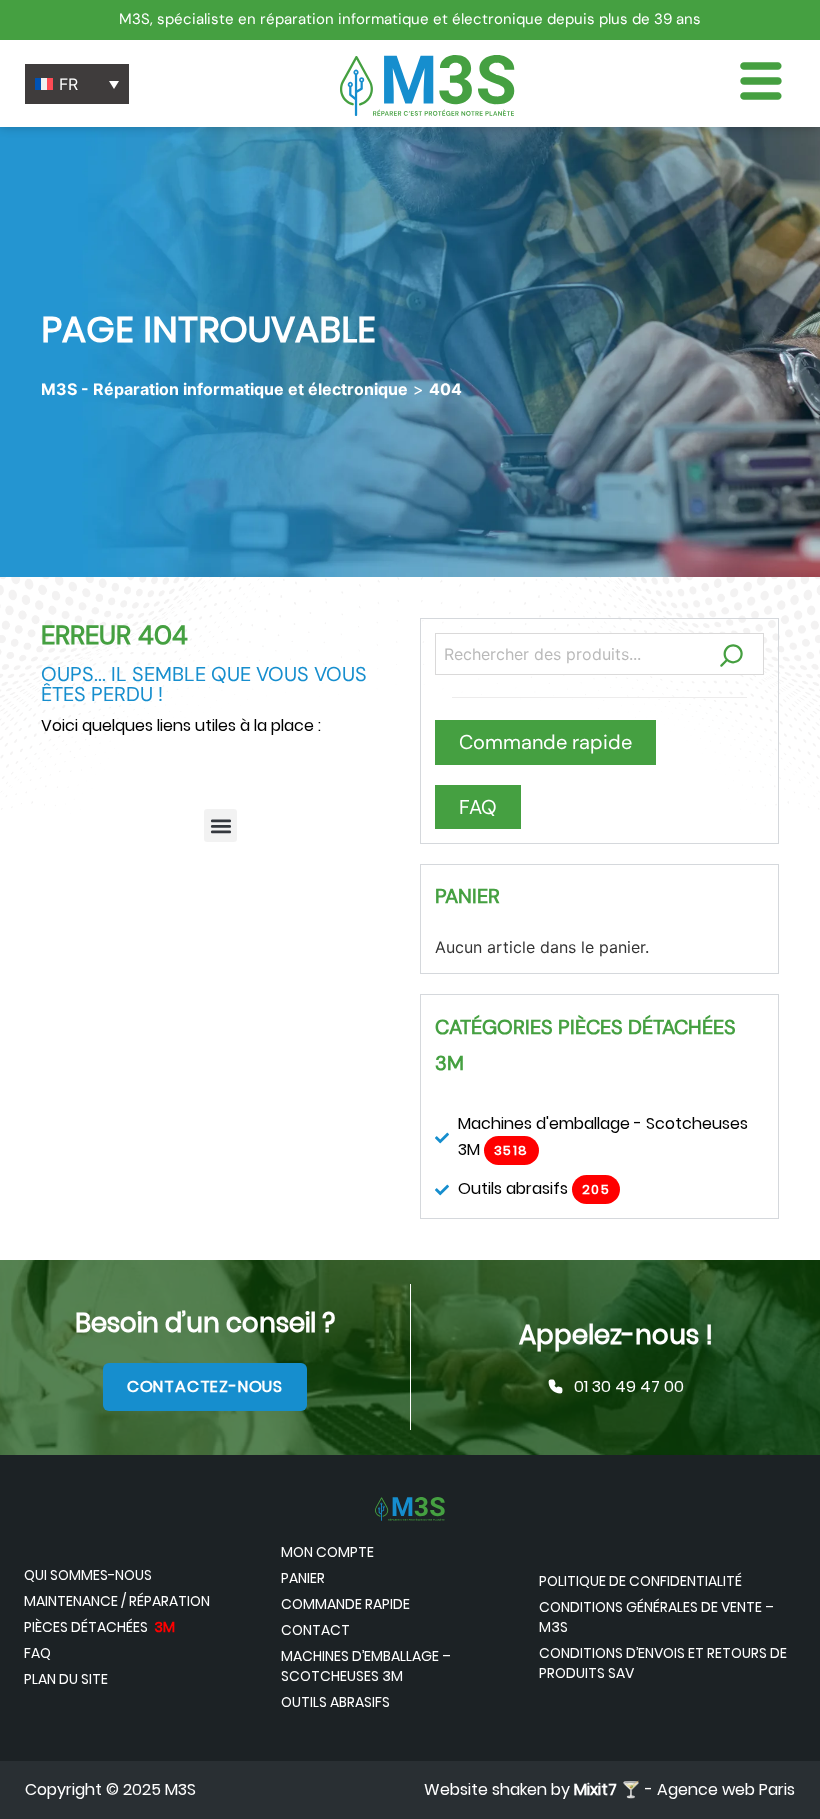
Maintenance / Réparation (117, 1601)
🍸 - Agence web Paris (684, 1789)
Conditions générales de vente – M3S (656, 1617)
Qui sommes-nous (88, 1575)
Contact (315, 1630)
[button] (220, 825)
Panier (303, 1578)
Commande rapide (345, 1604)
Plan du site (66, 1679)
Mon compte (327, 1552)
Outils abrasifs (335, 1702)
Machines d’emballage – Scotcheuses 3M (366, 1666)
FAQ (37, 1653)
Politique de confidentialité (640, 1581)
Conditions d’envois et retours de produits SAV (663, 1663)
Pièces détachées (99, 1627)
